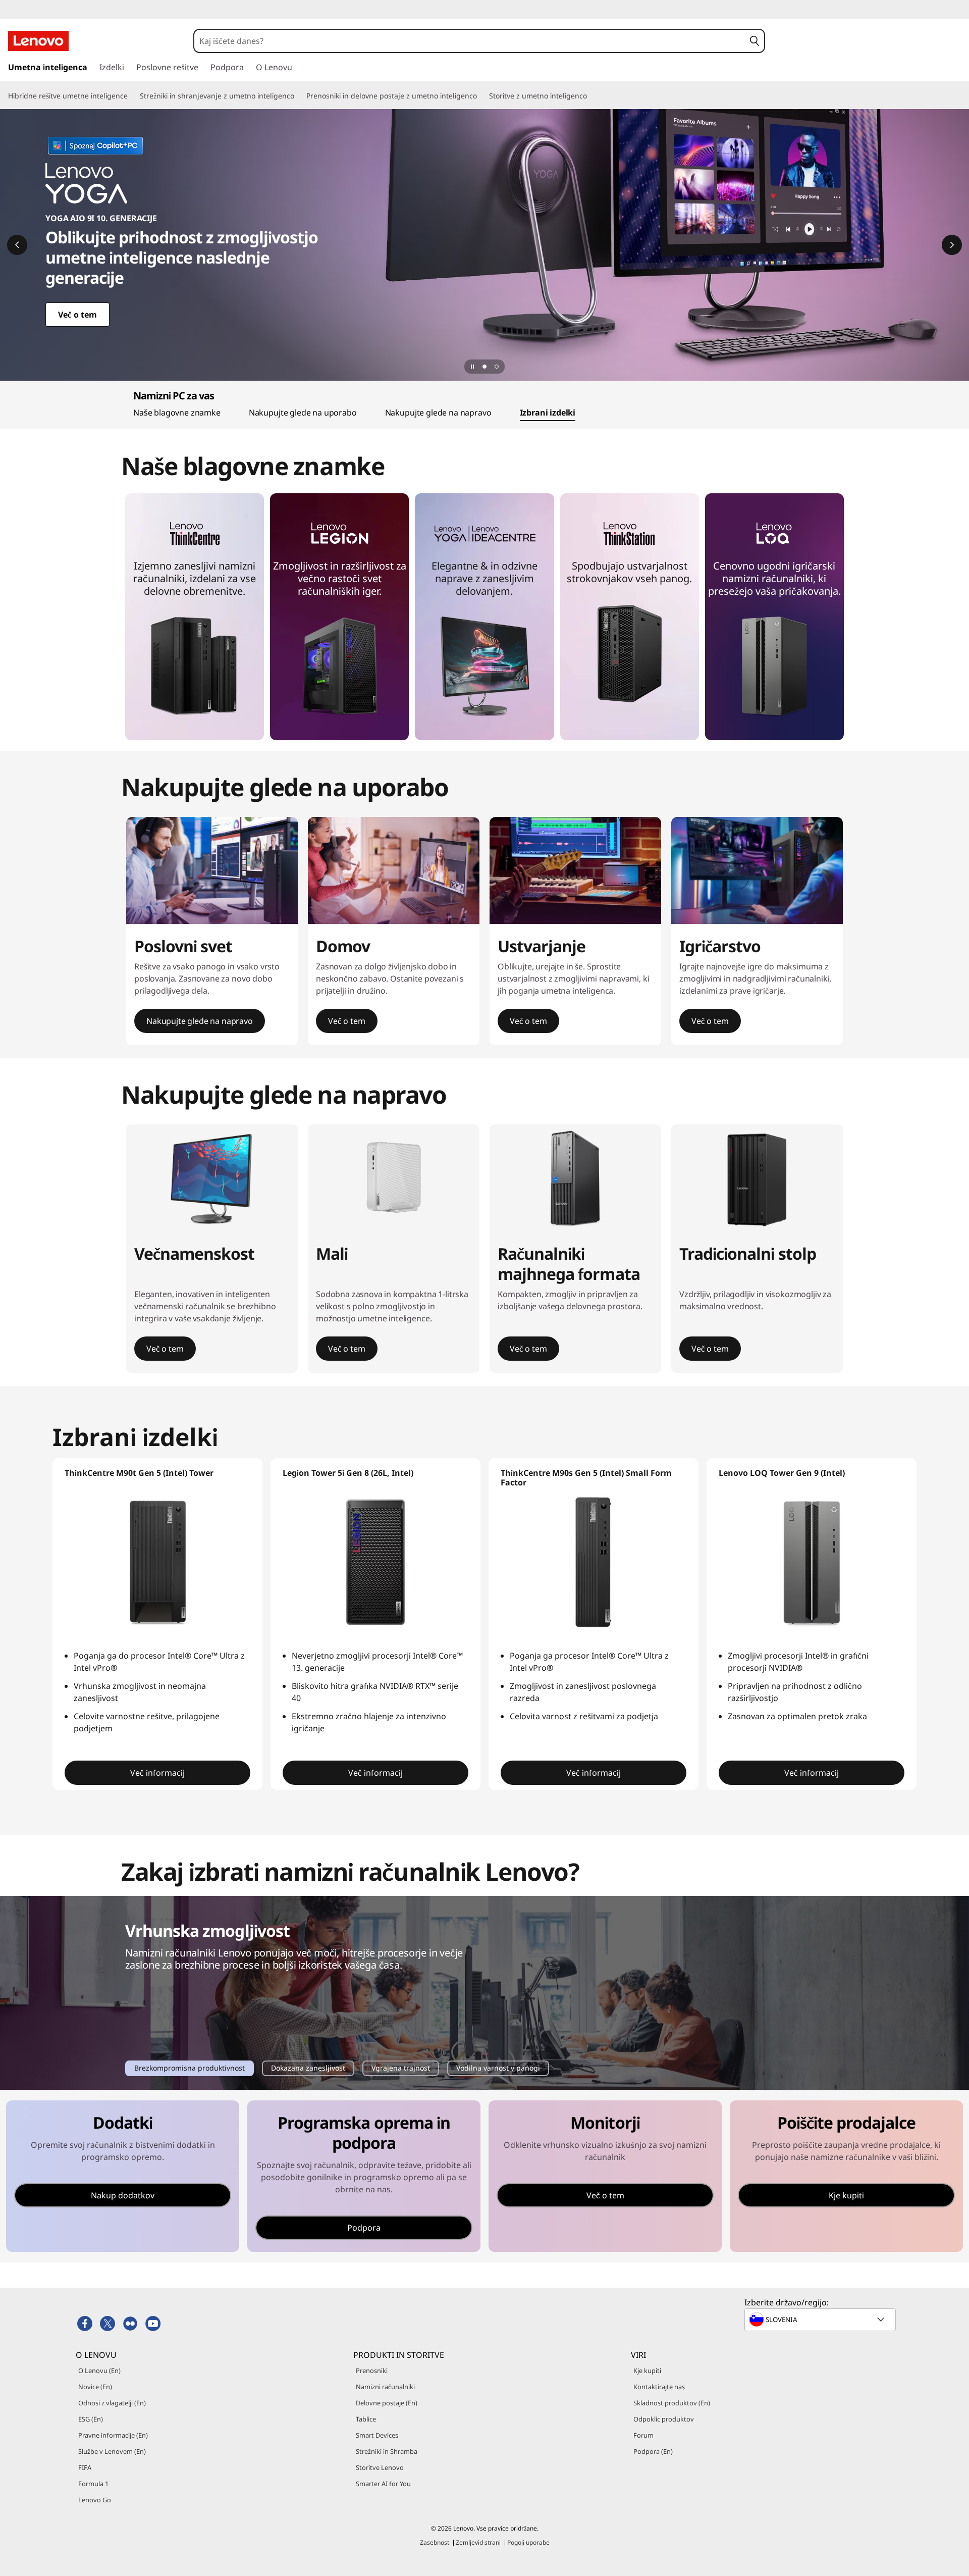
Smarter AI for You (383, 2484)
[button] (754, 41)
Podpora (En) (653, 2451)
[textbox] (821, 2320)
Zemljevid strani (478, 2542)
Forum (643, 2435)
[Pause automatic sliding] (472, 367)
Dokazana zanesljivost (308, 2069)
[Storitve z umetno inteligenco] (591, 96)
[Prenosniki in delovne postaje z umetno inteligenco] (481, 96)
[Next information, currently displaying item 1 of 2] (952, 245)
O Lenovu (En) (99, 2371)
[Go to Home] (38, 41)
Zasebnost (435, 2542)
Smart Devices (377, 2435)
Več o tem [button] (347, 1021)
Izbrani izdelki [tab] (548, 413)
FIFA (85, 2467)
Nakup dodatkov (123, 2195)
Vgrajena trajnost (400, 2069)
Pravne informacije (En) (113, 2435)
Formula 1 (93, 2484)
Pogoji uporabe (528, 2542)
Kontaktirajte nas (659, 2387)
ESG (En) (91, 2419)
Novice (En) (95, 2387)
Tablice (366, 2419)
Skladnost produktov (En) (672, 2403)
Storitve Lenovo (380, 2467)
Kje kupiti (846, 2195)
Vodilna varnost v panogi (498, 2069)
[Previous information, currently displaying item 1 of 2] (17, 245)
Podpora (364, 2228)
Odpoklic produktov (664, 2419)
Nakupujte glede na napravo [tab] (438, 413)
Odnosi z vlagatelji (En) (112, 2403)
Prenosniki (372, 2371)
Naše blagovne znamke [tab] (177, 413)
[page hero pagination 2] (497, 367)
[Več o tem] (484, 245)
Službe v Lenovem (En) (112, 2451)
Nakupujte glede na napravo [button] (200, 1021)
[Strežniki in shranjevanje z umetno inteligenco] (298, 96)
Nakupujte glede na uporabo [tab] (303, 413)
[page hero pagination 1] (484, 367)
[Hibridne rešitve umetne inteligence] (132, 96)
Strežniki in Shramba (387, 2451)
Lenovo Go (95, 2500)
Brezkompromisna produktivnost (189, 2069)
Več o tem (605, 2195)
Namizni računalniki (385, 2387)
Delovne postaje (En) (387, 2403)
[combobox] (469, 41)
